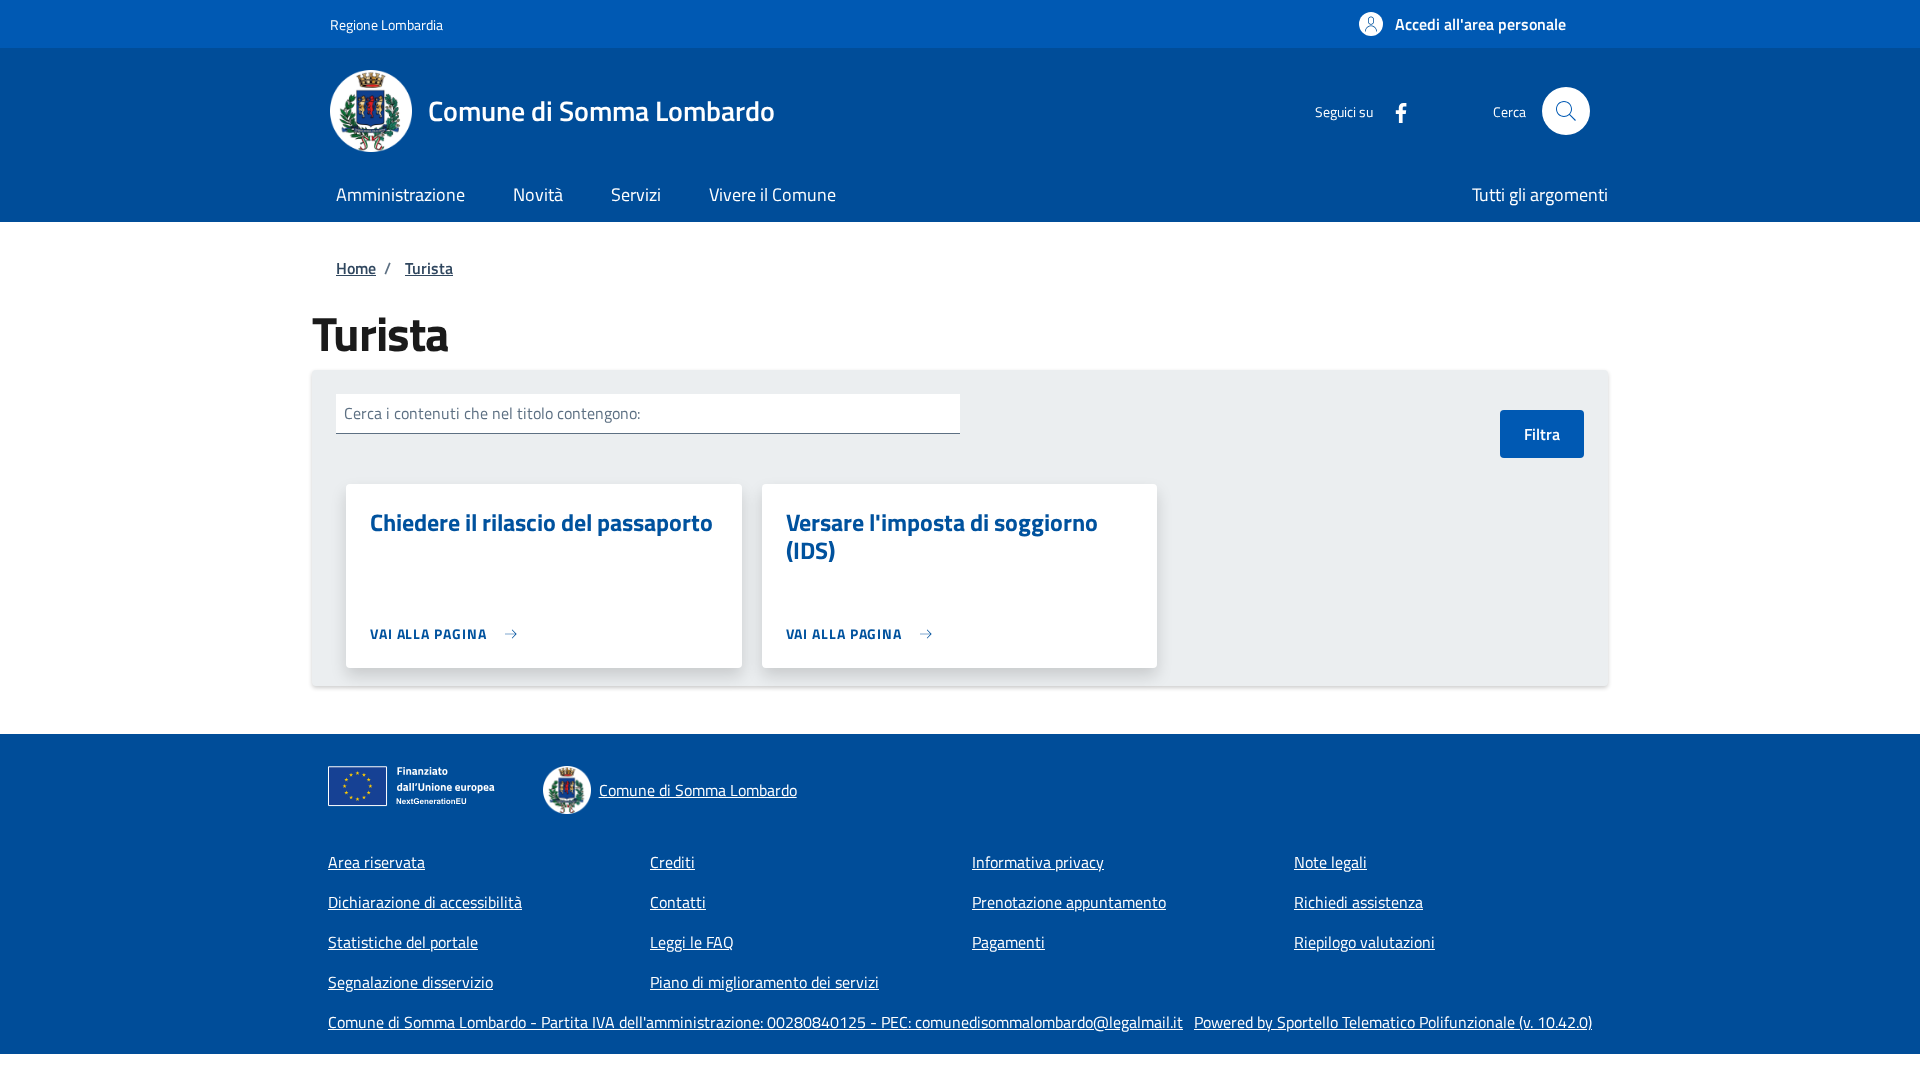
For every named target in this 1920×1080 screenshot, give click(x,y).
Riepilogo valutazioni (1364, 942)
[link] (448, 633)
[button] (1462, 24)
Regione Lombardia (386, 24)
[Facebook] (1393, 110)
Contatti (678, 902)
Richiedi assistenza (1358, 902)
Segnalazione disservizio (410, 982)
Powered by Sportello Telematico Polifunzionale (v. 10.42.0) (1393, 1022)
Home (356, 268)
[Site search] (1566, 111)
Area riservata (376, 862)
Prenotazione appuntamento (1069, 902)
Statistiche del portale (403, 942)
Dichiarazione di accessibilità (425, 902)
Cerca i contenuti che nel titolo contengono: (492, 413)
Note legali (1330, 862)
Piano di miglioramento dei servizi (764, 982)
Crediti (672, 862)
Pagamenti (1008, 942)
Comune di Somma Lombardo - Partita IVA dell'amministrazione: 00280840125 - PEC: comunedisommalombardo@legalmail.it (755, 1022)
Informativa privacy (1038, 862)
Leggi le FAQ (692, 942)
